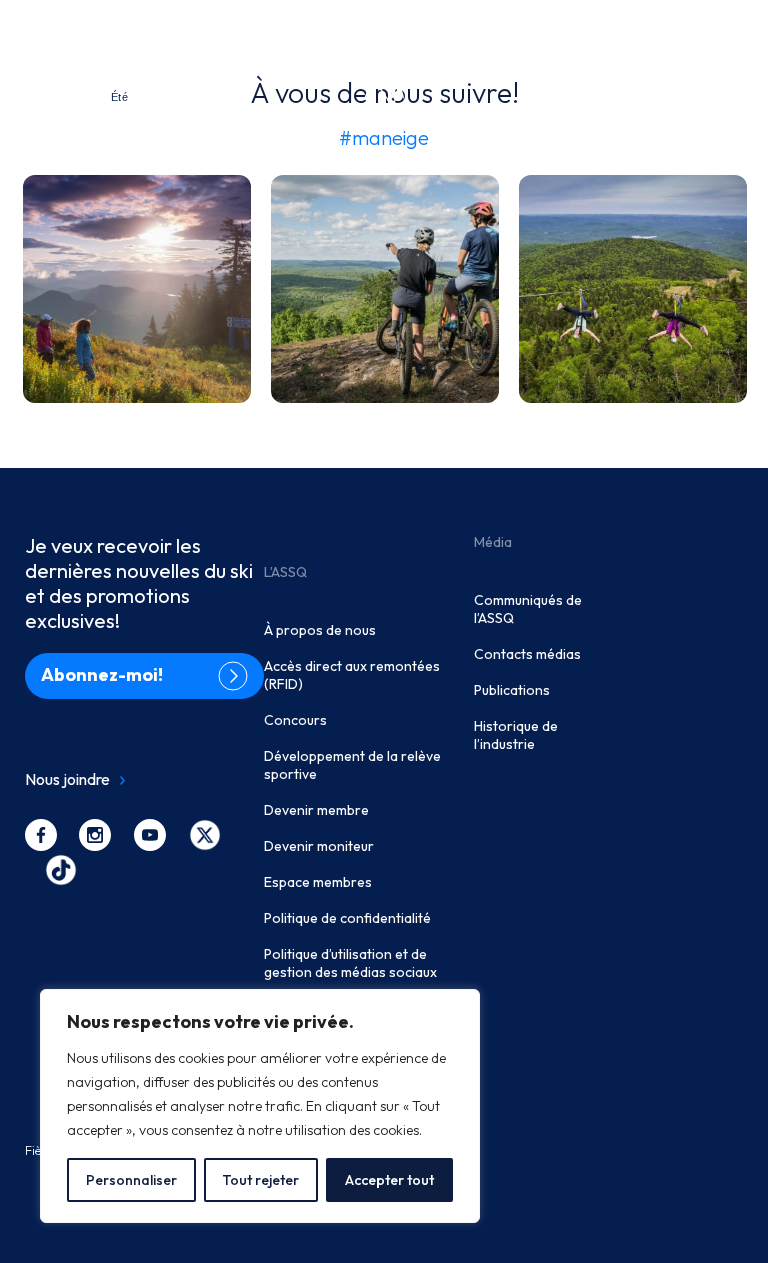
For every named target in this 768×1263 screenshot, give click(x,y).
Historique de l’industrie (516, 735)
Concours (295, 720)
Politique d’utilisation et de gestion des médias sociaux (350, 963)
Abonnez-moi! (102, 674)
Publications (512, 690)
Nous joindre (67, 779)
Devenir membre (316, 810)
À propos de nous (320, 630)
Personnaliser (131, 1180)
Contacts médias (527, 654)
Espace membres (318, 882)
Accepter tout (389, 1180)
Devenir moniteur (319, 846)
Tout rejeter (260, 1180)
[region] (260, 1106)
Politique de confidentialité (347, 918)
